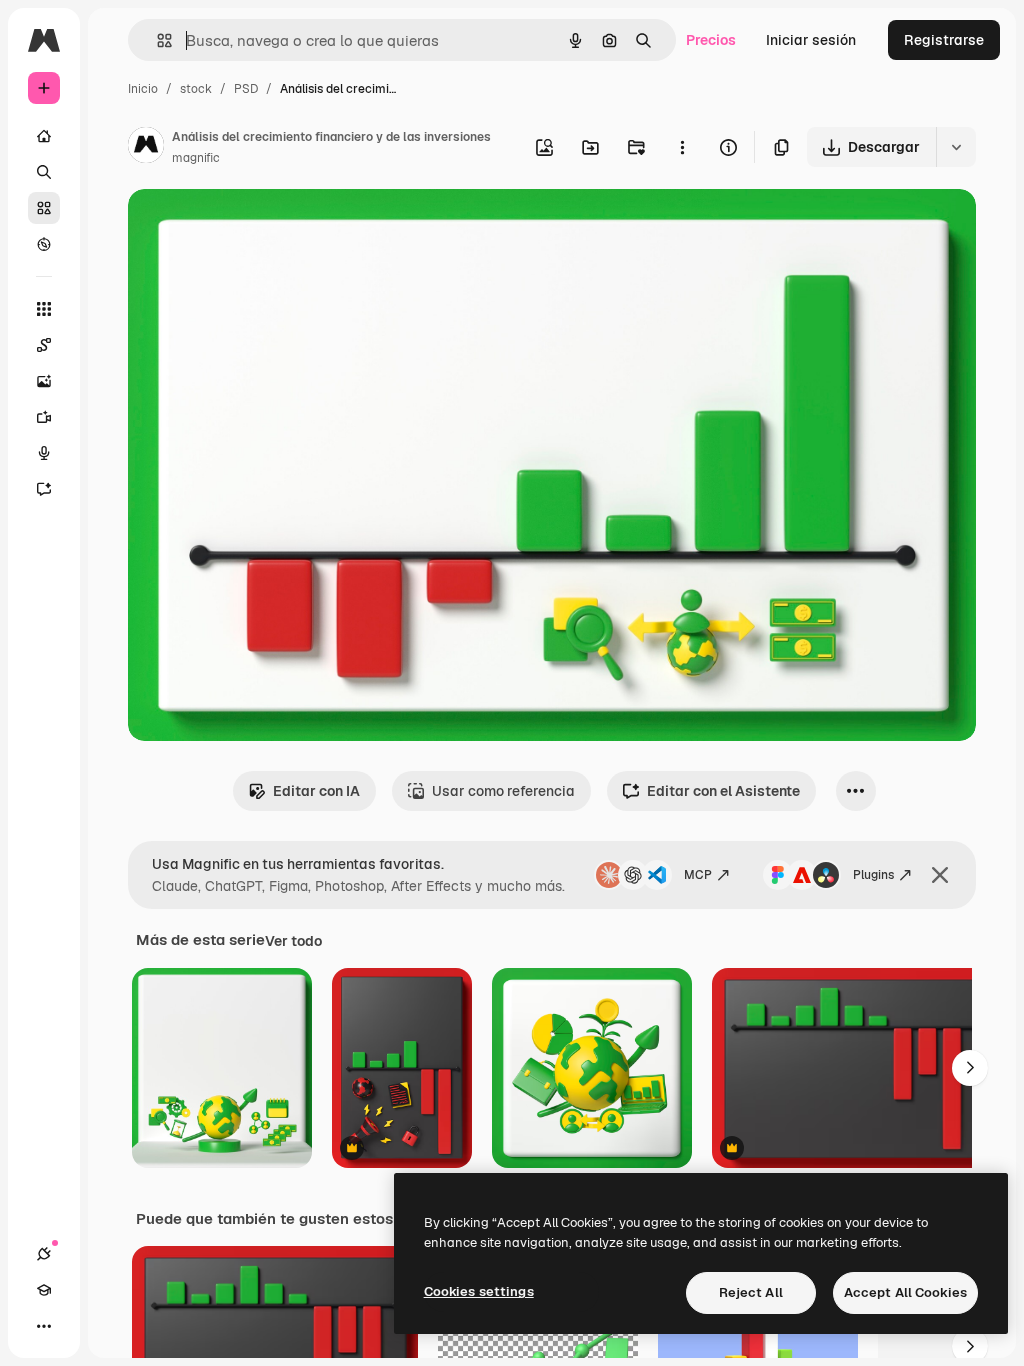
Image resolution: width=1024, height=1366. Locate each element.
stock (196, 89)
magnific (196, 158)
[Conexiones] (44, 1254)
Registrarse (944, 40)
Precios (711, 40)
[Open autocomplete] (156, 40)
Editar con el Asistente (723, 791)
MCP (698, 875)
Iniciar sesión (811, 40)
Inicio (143, 89)
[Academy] (44, 1290)
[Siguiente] (970, 1068)
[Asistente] (44, 489)
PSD (246, 89)
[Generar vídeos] (44, 417)
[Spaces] (44, 345)
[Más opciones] (682, 147)
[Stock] (44, 208)
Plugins (873, 875)
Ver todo (293, 941)
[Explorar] (44, 244)
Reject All (751, 1292)
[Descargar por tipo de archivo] (956, 147)
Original (256, 227)
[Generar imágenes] (44, 381)
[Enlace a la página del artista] (146, 148)
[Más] (44, 1326)
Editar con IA (316, 791)
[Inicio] (44, 136)
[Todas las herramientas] (44, 309)
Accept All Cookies (905, 1292)
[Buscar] (44, 172)
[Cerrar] (940, 875)
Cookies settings (479, 1291)
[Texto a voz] (44, 453)
